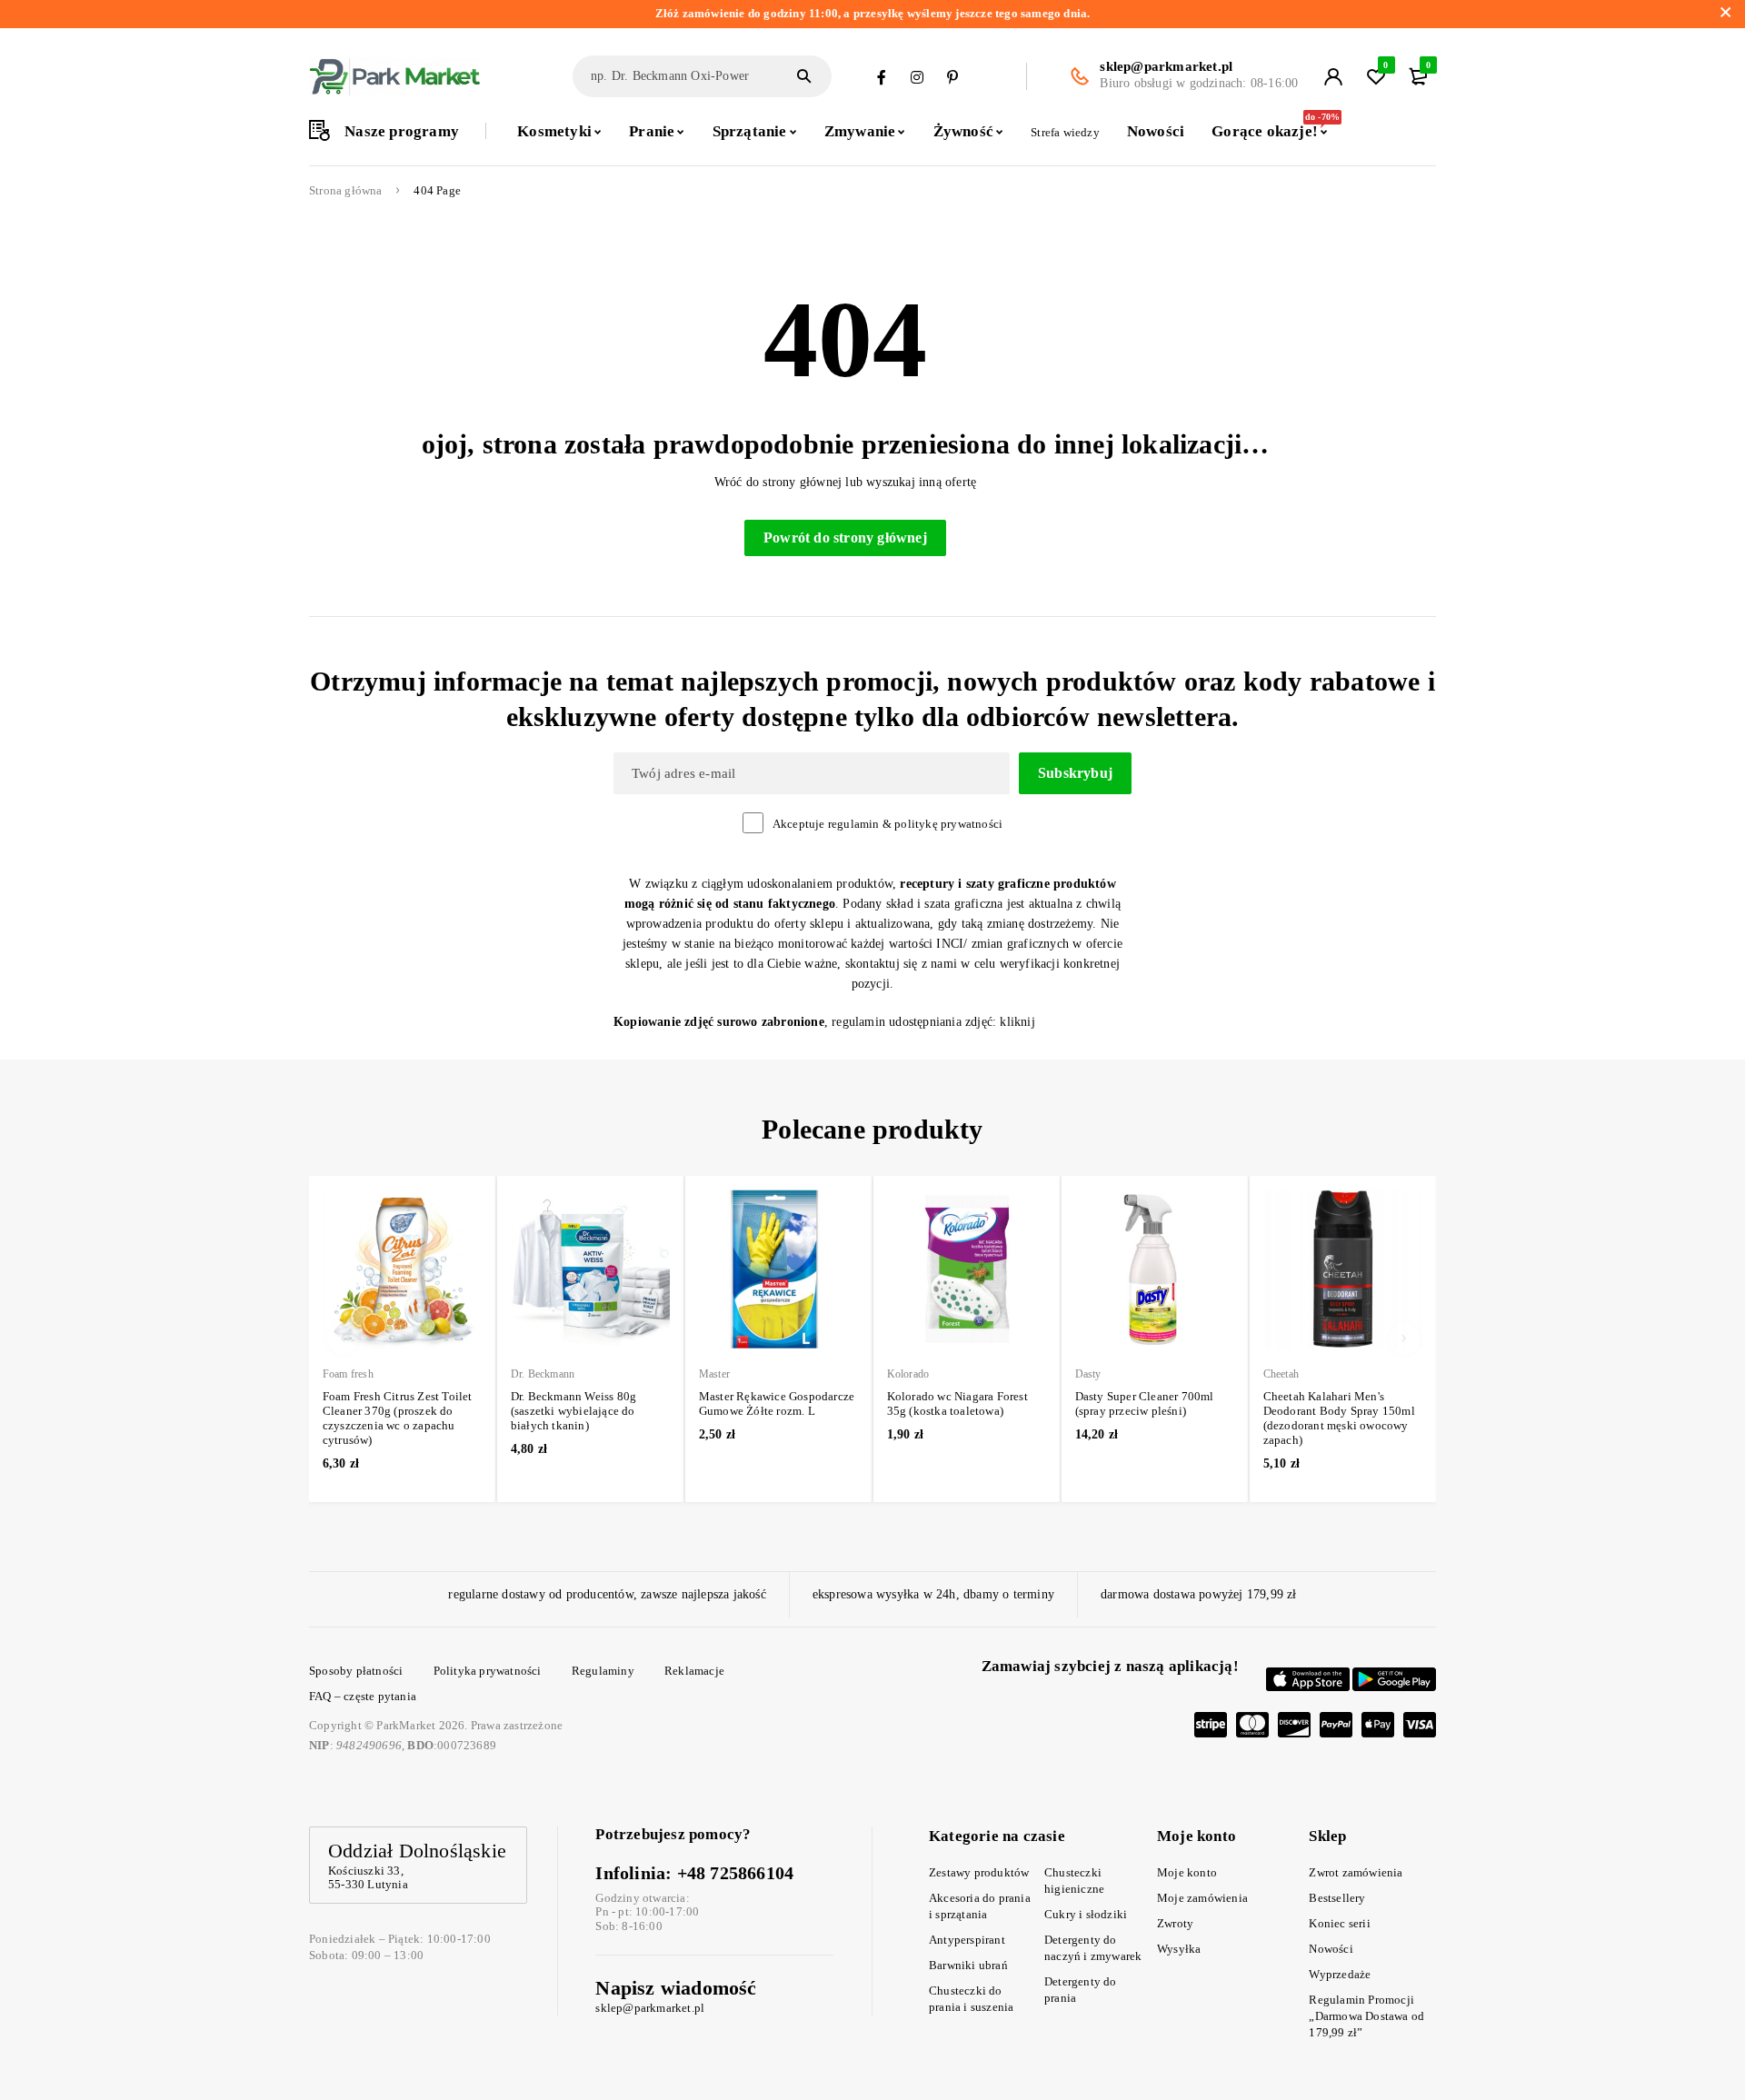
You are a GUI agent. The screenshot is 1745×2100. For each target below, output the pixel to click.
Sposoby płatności (356, 1671)
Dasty (1088, 1374)
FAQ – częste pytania (363, 1696)
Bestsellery (1337, 1898)
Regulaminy (603, 1671)
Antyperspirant (967, 1940)
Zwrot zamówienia (1356, 1872)
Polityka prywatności (488, 1671)
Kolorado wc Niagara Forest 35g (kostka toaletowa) (957, 1403)
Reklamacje (694, 1671)
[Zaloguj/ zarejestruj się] (1333, 76)
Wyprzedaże (1340, 1974)
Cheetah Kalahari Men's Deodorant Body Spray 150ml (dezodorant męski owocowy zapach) (1339, 1418)
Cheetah (1281, 1374)
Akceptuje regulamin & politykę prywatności (887, 824)
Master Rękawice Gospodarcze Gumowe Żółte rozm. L (777, 1403)
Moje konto (1187, 1872)
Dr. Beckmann (543, 1374)
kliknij (1017, 1022)
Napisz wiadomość (676, 1988)
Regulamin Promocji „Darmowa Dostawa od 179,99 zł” (1366, 2016)
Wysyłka (1179, 1949)
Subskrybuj (1075, 773)
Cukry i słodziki (1086, 1914)
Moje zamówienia (1202, 1898)
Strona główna (346, 191)
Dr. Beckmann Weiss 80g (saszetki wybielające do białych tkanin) (573, 1411)
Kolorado (908, 1374)
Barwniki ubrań (968, 1965)
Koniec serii (1339, 1923)
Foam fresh (348, 1374)
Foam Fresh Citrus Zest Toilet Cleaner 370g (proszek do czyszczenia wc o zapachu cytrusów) (398, 1418)
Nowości (1331, 1949)
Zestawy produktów (979, 1872)
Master (714, 1374)
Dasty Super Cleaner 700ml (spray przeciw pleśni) (1145, 1403)
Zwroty (1175, 1923)
